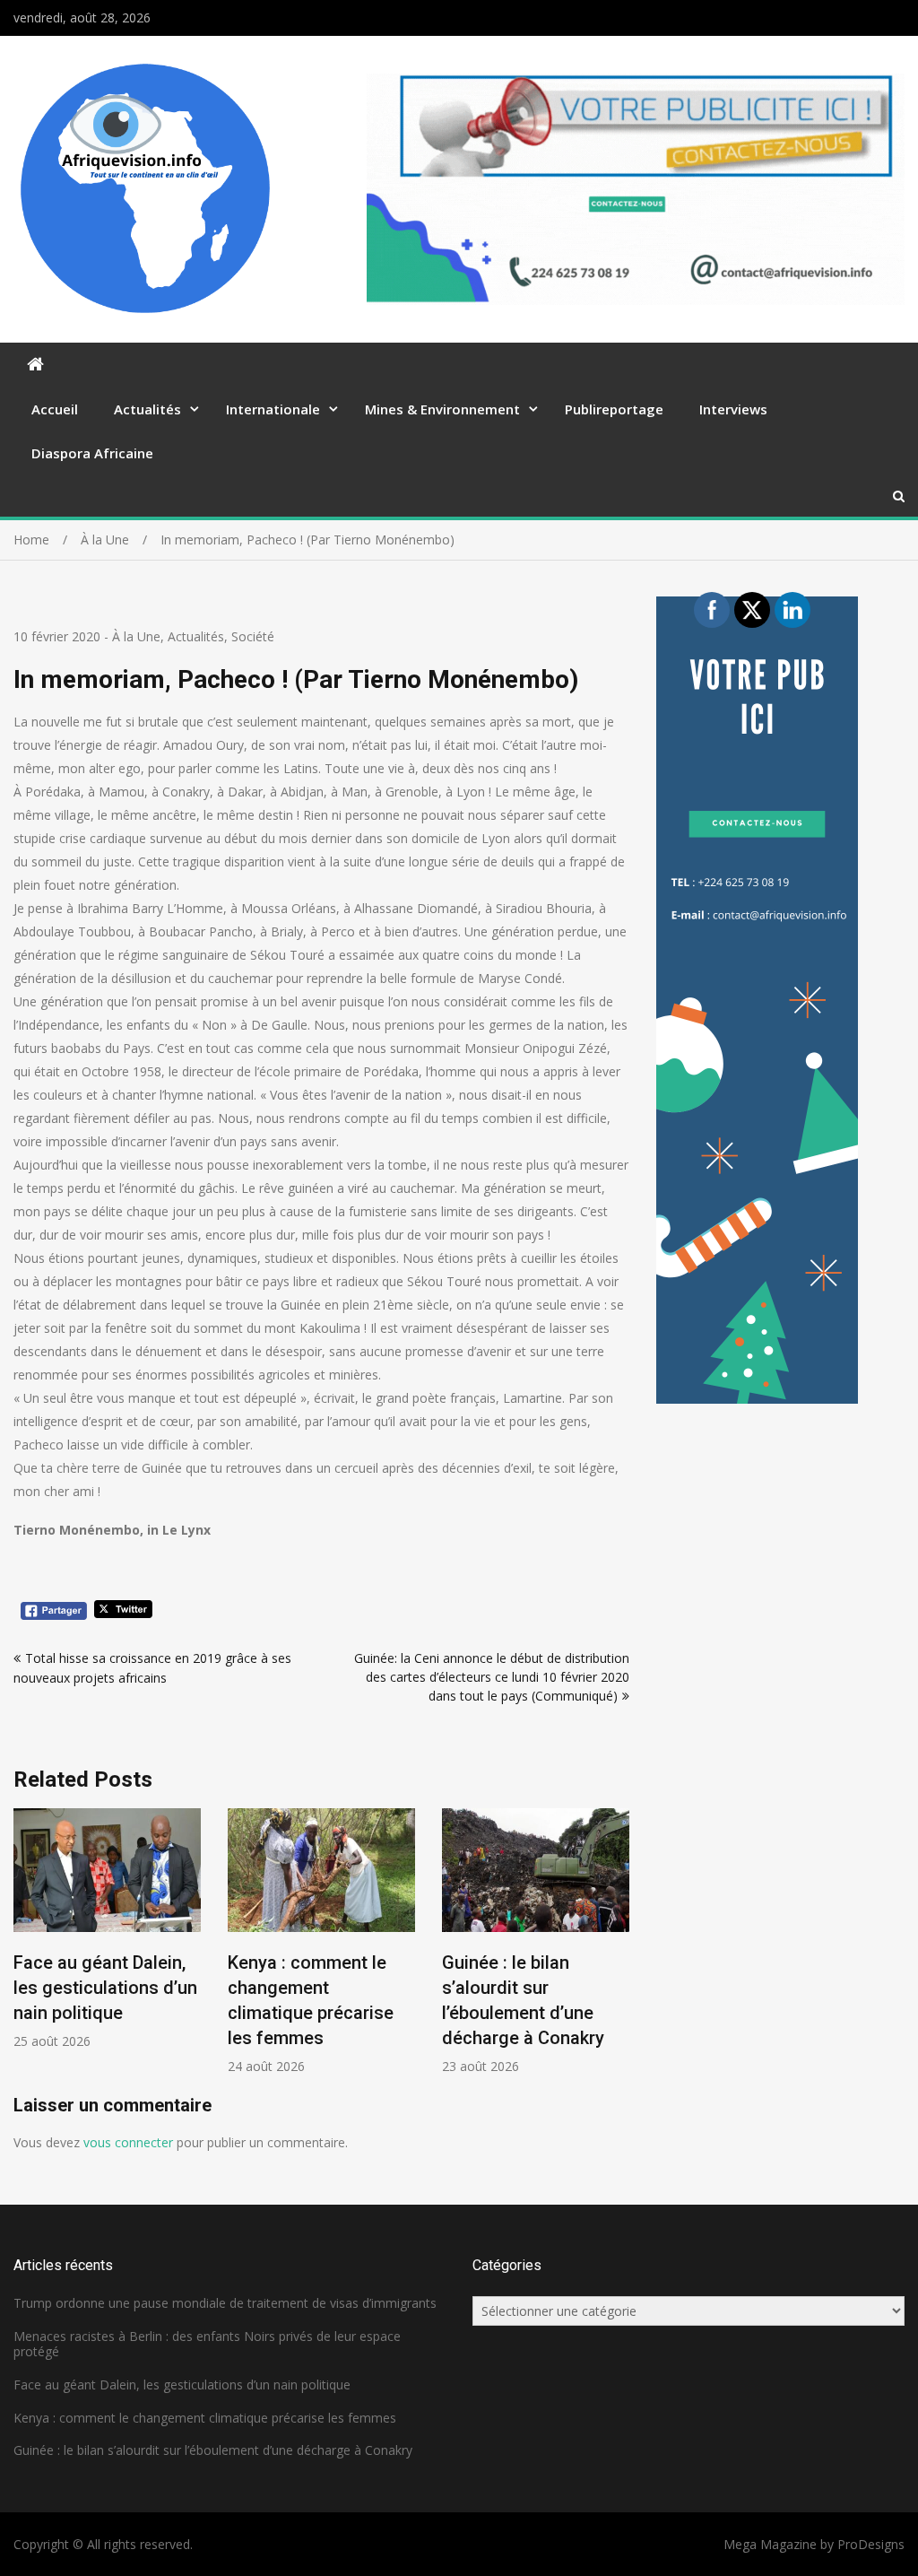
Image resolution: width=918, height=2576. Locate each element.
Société (253, 636)
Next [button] (618, 1950)
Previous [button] (25, 1950)
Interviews (733, 409)
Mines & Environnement (442, 409)
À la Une (136, 636)
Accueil (55, 409)
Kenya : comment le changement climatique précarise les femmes (205, 2418)
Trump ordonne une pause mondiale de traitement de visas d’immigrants (225, 2303)
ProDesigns (871, 2544)
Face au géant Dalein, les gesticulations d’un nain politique (105, 1988)
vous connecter (128, 2142)
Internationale (273, 409)
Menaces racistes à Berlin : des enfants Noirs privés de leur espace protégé (207, 2344)
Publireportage (614, 409)
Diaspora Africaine (92, 453)
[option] (107, 1929)
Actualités (147, 409)
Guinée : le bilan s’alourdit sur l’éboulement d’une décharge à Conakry (213, 2450)
